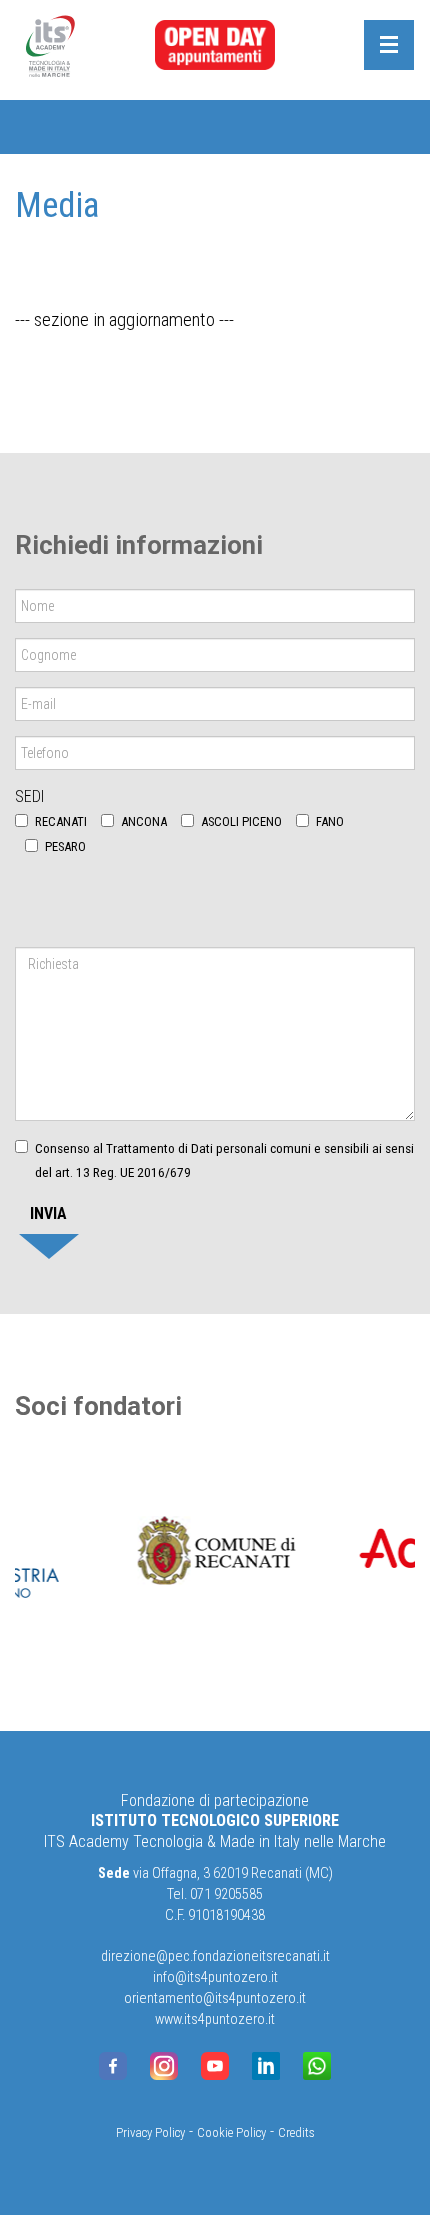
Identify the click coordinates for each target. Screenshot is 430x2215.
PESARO (65, 846)
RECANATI (61, 821)
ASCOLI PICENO (241, 821)
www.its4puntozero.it (215, 2019)
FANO (330, 821)
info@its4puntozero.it (215, 1977)
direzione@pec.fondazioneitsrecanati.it (215, 1956)
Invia (48, 1213)
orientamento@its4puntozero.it (215, 1998)
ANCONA (144, 821)
